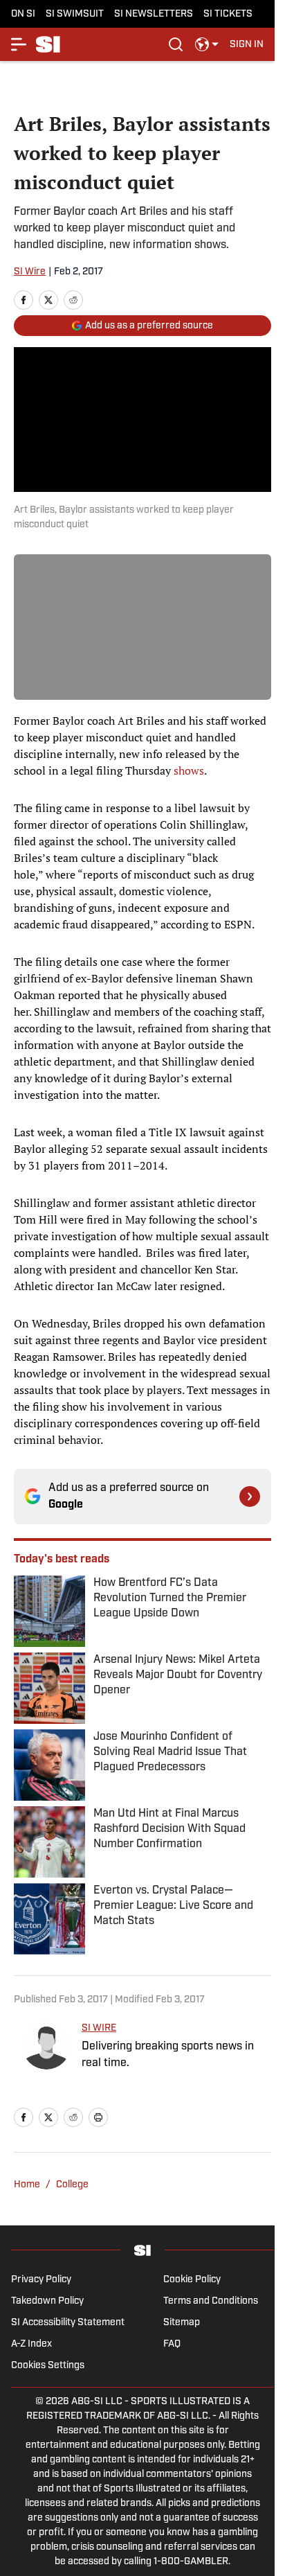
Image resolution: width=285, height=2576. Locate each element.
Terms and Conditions (211, 2301)
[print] (98, 2117)
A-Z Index (31, 2344)
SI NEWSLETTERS (154, 14)
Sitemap (182, 2323)
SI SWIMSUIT (75, 14)
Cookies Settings (48, 2366)
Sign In (247, 45)
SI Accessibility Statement (68, 2323)
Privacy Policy (41, 2280)
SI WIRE (99, 2028)
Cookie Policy (192, 2280)
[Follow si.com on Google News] (250, 1497)
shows (189, 770)
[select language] (207, 44)
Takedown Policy (47, 2301)
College (72, 2185)
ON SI (23, 14)
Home (27, 2185)
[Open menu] (19, 44)
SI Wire (30, 272)
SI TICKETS (228, 14)
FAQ (172, 2344)
